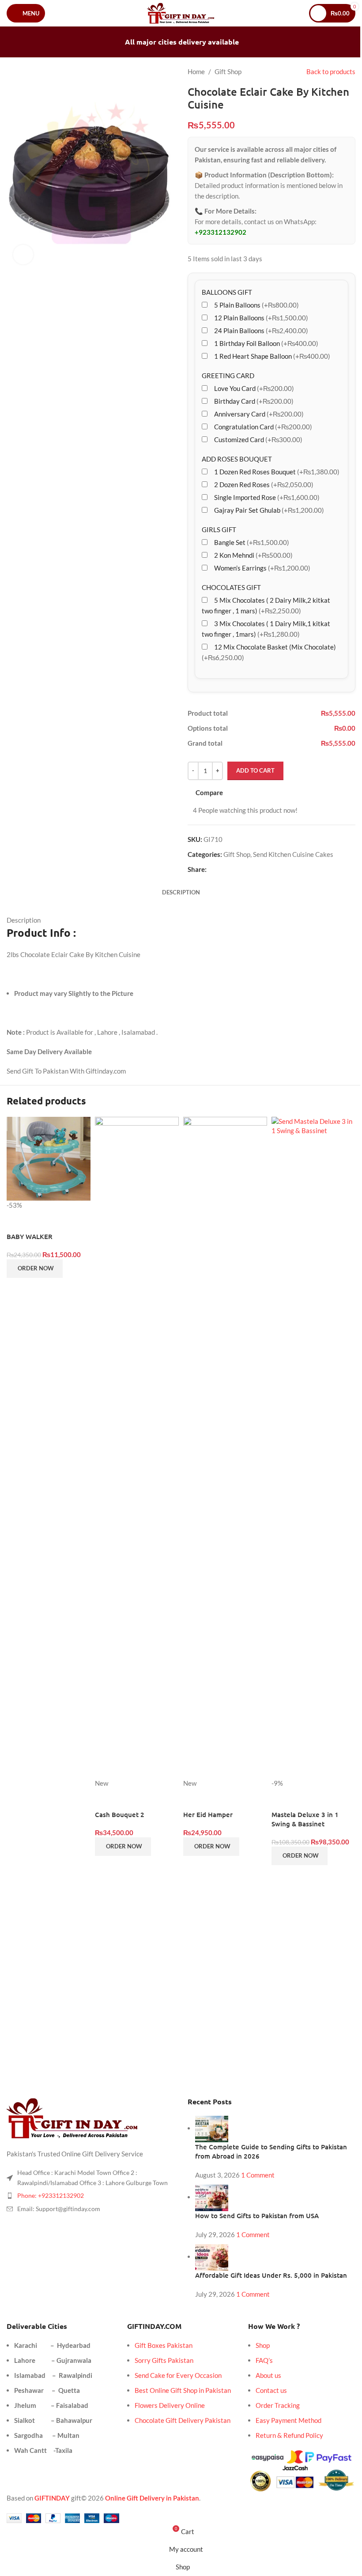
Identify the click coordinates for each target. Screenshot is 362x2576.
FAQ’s (264, 2360)
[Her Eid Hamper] (225, 1447)
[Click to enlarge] (23, 255)
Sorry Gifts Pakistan (164, 2360)
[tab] (181, 892)
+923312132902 (221, 232)
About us (268, 2375)
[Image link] (73, 2118)
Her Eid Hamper (208, 1814)
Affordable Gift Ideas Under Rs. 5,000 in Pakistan (271, 2275)
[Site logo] (181, 12)
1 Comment (258, 2175)
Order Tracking (278, 2405)
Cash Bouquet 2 (120, 1814)
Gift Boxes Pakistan (164, 2345)
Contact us (271, 2390)
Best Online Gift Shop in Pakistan (183, 2390)
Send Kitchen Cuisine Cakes (293, 854)
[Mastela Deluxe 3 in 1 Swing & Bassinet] (313, 1447)
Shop (263, 2345)
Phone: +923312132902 (51, 2195)
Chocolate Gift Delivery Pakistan (183, 2420)
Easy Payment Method (288, 2420)
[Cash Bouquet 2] (137, 1447)
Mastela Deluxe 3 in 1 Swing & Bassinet (305, 1819)
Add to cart (255, 770)
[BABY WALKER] (49, 1158)
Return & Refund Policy (289, 2435)
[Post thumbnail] (212, 2128)
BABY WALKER (30, 1236)
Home (196, 71)
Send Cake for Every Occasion (178, 2375)
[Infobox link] (174, 1902)
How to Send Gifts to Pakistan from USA (257, 2216)
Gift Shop (228, 71)
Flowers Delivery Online (170, 2405)
